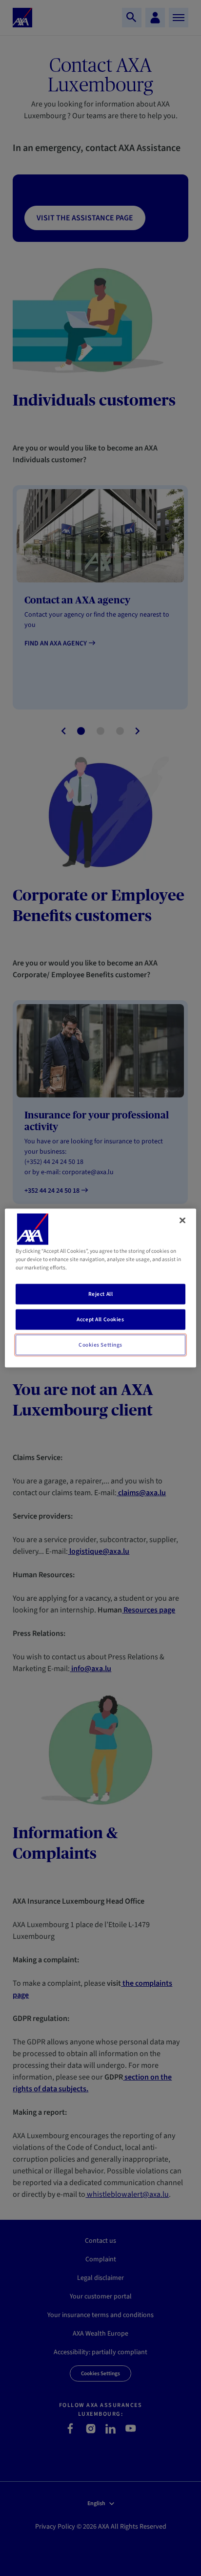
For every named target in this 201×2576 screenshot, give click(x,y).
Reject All (101, 1294)
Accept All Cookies (100, 1320)
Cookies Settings (100, 1345)
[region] (100, 1288)
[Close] (182, 1221)
